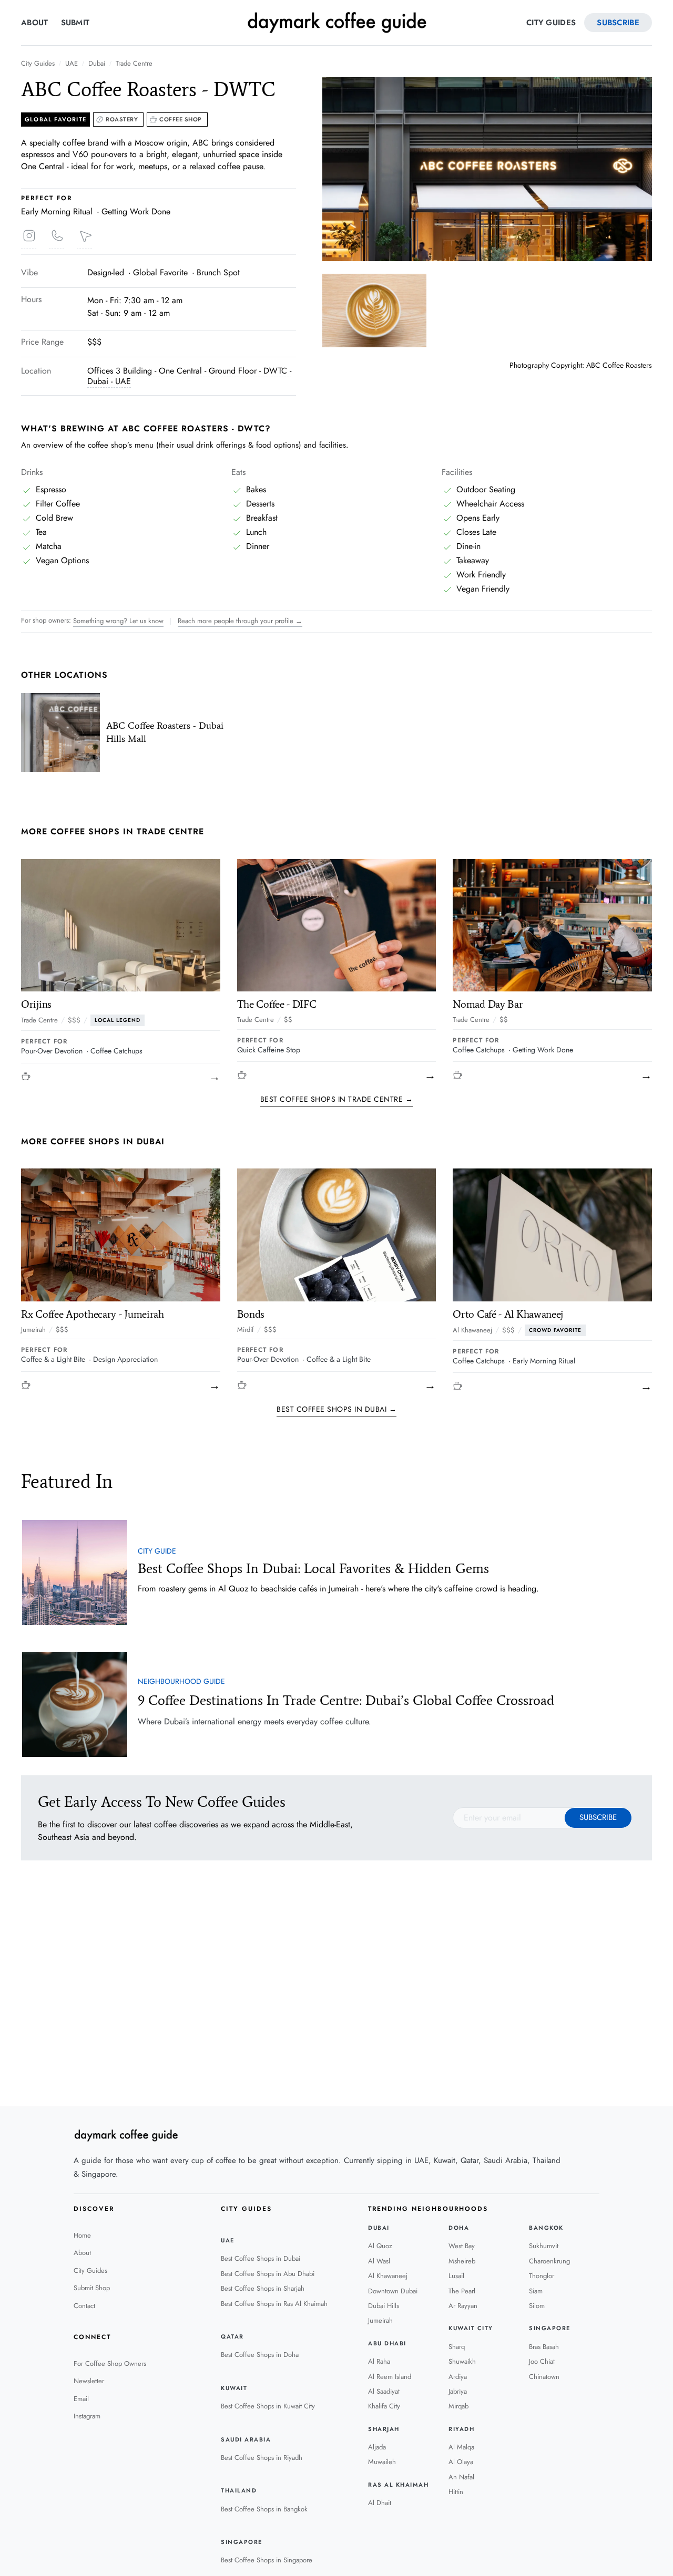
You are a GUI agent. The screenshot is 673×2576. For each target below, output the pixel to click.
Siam (536, 2291)
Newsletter (89, 2381)
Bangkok (546, 2228)
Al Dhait (380, 2503)
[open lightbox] (487, 169)
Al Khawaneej (472, 1330)
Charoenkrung (549, 2261)
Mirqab (458, 2406)
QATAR (232, 2337)
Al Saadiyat (384, 2391)
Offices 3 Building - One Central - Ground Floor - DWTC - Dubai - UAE (189, 376)
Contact (84, 2306)
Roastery (122, 119)
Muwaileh (382, 2462)
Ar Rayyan (463, 2306)
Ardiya (458, 2377)
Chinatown (544, 2377)
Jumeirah (33, 1330)
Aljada (377, 2447)
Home (82, 2235)
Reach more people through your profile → (240, 621)
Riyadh (461, 2429)
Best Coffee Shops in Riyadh (262, 2458)
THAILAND (239, 2491)
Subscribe (618, 23)
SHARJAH (384, 2429)
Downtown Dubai (393, 2291)
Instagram (87, 2416)
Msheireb (462, 2261)
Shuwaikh (462, 2361)
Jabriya (458, 2391)
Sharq (457, 2347)
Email (81, 2399)
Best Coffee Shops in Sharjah (263, 2288)
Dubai (97, 64)
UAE (72, 64)
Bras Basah (544, 2347)
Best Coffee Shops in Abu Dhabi (268, 2274)
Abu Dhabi (387, 2344)
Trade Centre (134, 64)
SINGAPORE (242, 2542)
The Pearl (462, 2291)
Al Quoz (380, 2246)
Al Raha (379, 2361)
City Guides (551, 23)
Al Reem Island (390, 2377)
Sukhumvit (544, 2246)
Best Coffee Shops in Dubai (261, 2258)
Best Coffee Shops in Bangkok (264, 2509)
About (35, 23)
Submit (75, 23)
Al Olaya (461, 2462)
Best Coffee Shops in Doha (260, 2355)
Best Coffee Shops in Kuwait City (268, 2406)
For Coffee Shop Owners (110, 2363)
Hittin (456, 2492)
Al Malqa (461, 2447)
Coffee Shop (181, 119)
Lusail (456, 2276)
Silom (537, 2306)
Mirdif (246, 1330)
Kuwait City (471, 2328)
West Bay (462, 2246)
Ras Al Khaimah (398, 2485)
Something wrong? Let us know (118, 621)
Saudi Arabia (246, 2440)
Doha (459, 2228)
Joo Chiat (542, 2361)
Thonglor (542, 2276)
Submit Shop (92, 2288)
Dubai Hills (384, 2306)
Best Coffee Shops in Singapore (267, 2560)
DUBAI (379, 2228)
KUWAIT (234, 2388)
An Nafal (461, 2477)
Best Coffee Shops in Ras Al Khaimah (274, 2304)
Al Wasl (379, 2261)
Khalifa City (384, 2406)
